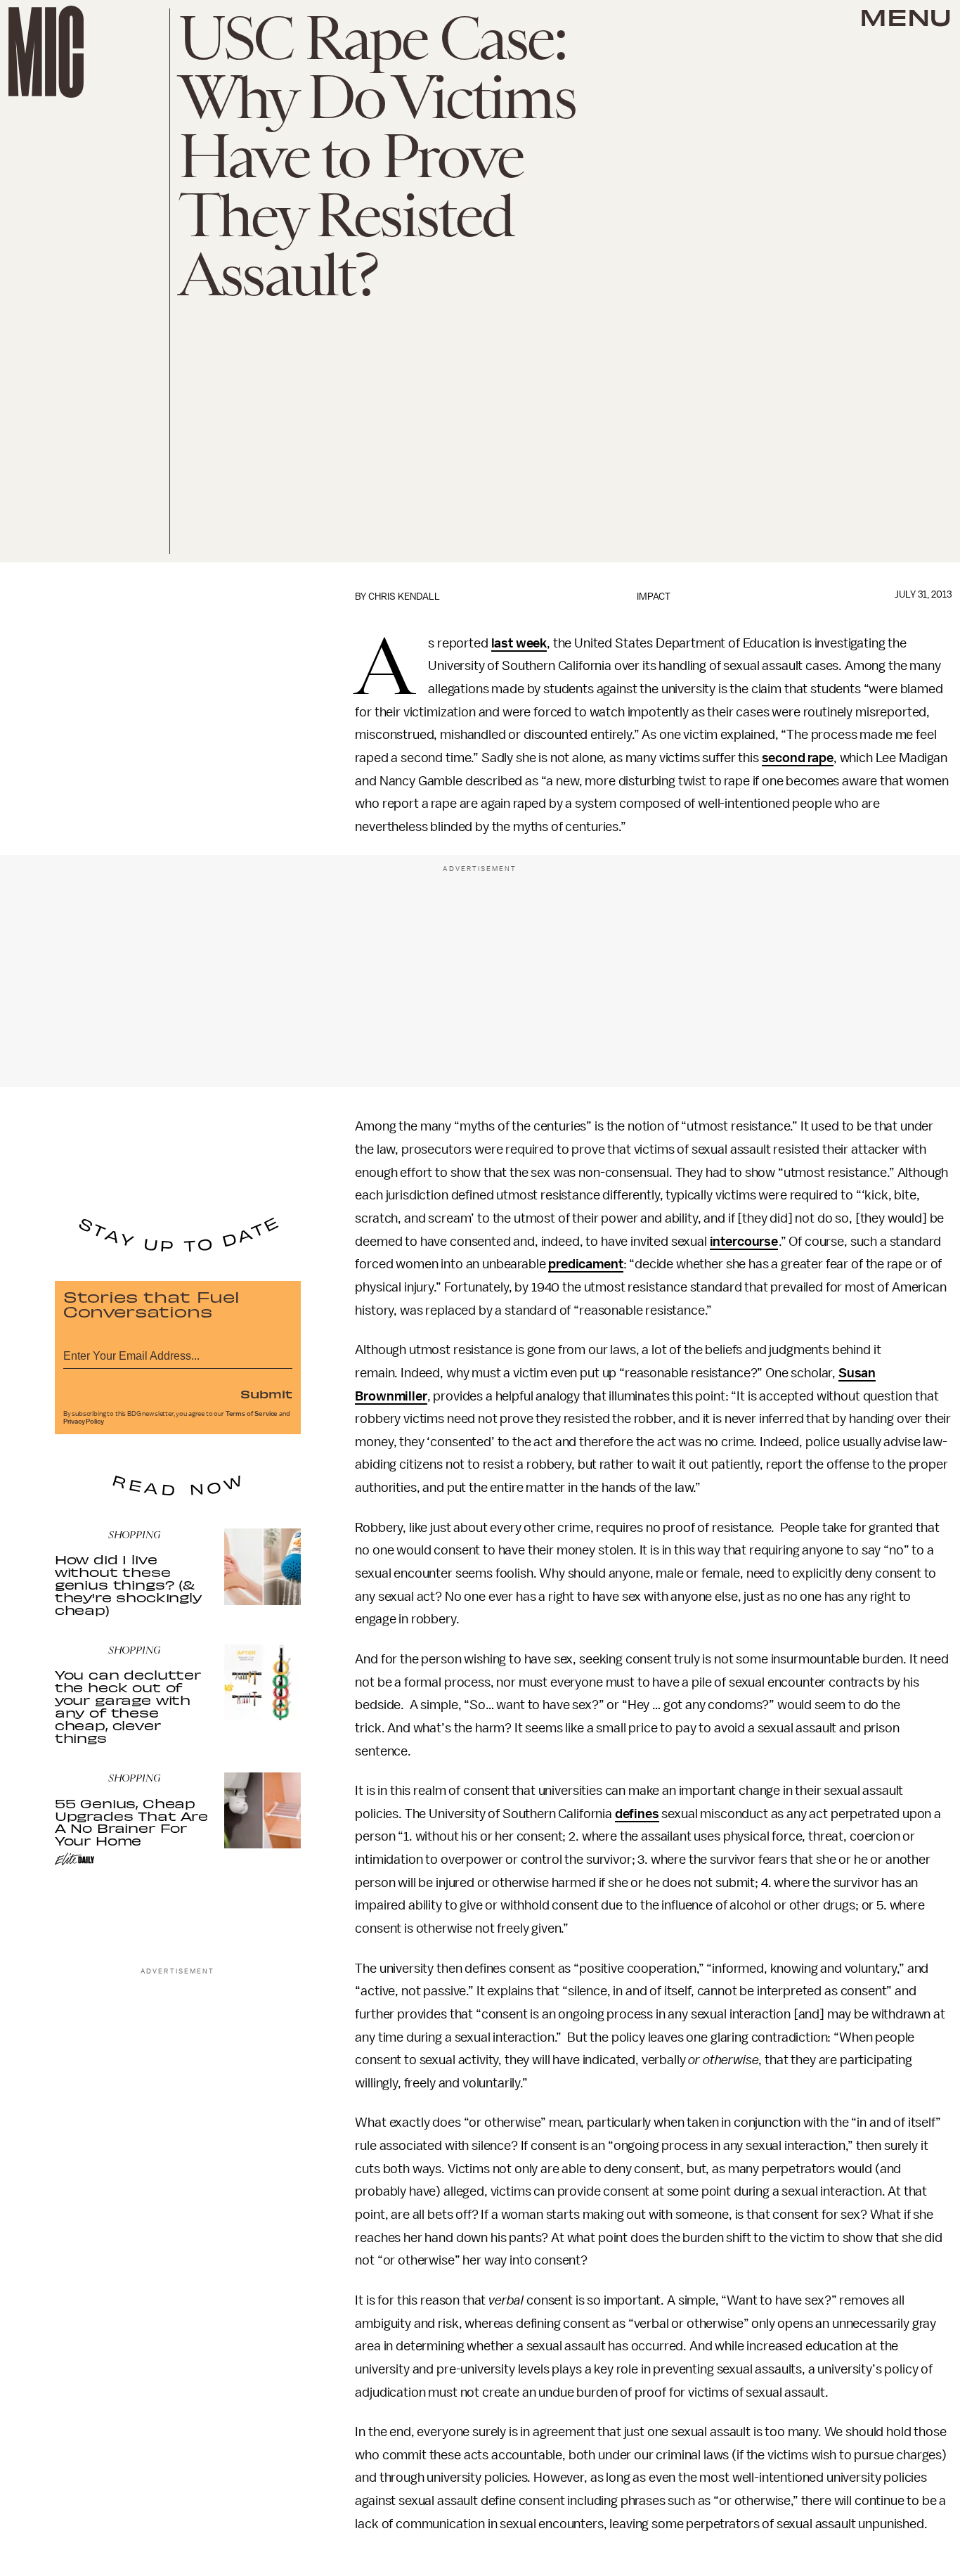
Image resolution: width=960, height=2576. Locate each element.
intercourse (744, 1242)
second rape (798, 758)
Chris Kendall (404, 597)
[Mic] (46, 52)
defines (637, 1814)
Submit (266, 1393)
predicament (585, 1264)
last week (519, 643)
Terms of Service (252, 1414)
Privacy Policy (84, 1422)
